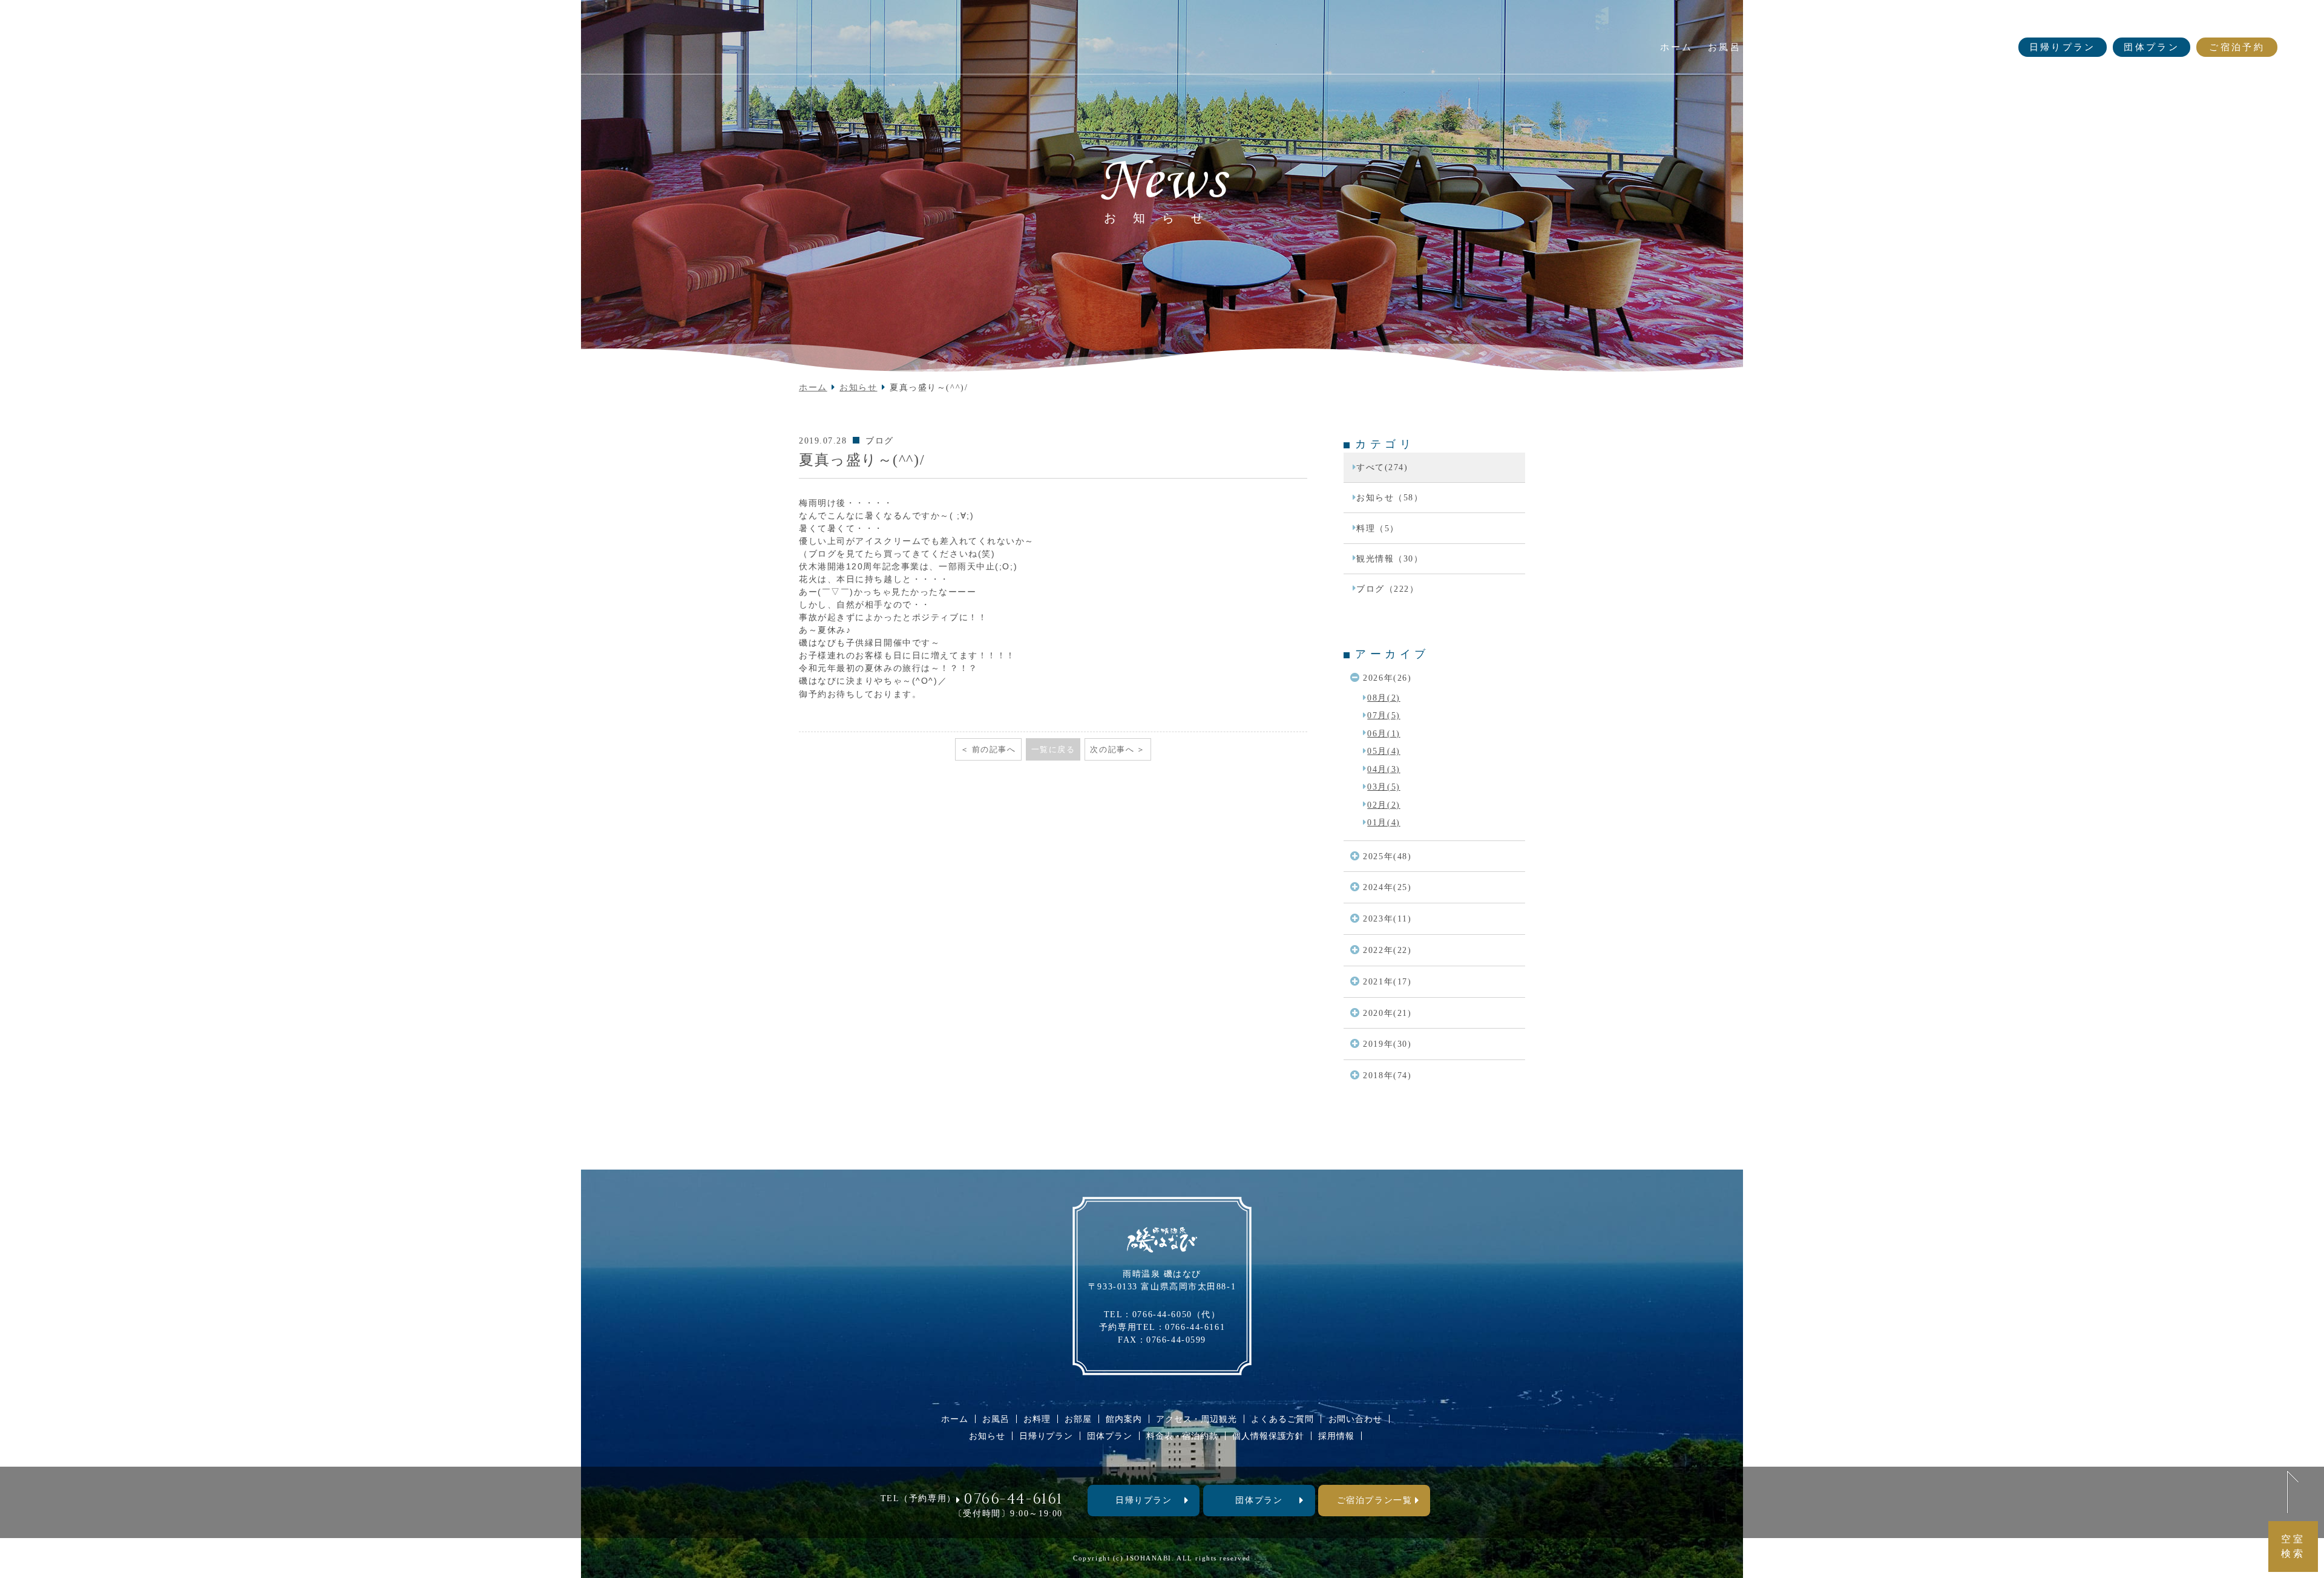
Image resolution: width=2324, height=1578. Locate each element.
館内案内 (1124, 1419)
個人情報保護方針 (1268, 1436)
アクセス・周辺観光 (1196, 1419)
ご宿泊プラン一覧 (1374, 1500)
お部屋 (1078, 1419)
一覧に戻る (1053, 749)
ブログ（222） (1387, 589)
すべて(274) (1382, 467)
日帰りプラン (2063, 47)
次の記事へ (1112, 749)
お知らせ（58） (1390, 497)
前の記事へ (994, 749)
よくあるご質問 (1839, 22)
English (2045, 22)
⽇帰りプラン (1144, 1500)
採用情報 (1336, 1436)
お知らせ (1990, 22)
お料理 (1037, 1419)
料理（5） (1378, 528)
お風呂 (996, 1419)
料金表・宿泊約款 (1182, 1436)
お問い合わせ (1922, 22)
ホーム (813, 387)
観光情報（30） (1390, 558)
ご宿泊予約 (2237, 47)
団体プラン (2152, 47)
